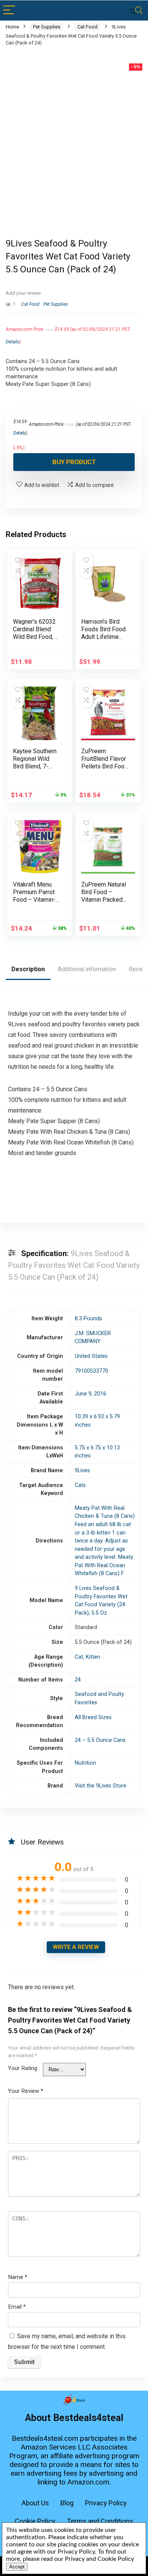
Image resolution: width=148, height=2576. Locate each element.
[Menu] (9, 10)
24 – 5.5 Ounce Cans (100, 1740)
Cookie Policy (35, 2521)
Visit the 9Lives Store (101, 1786)
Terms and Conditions (100, 2521)
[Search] (136, 10)
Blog (67, 2503)
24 (78, 1680)
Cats (80, 1485)
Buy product (74, 462)
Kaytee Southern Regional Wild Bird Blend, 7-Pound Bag (35, 763)
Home (12, 27)
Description (28, 969)
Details (13, 342)
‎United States (91, 1356)
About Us (35, 2503)
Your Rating (23, 2068)
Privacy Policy (106, 2503)
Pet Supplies (47, 27)
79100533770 (91, 1371)
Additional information (87, 969)
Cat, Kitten (87, 1657)
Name (18, 2277)
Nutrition (85, 1763)
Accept (17, 2567)
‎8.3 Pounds (88, 1319)
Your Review (26, 2091)
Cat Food (87, 27)
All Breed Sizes (93, 1717)
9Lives (82, 1471)
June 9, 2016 (91, 1394)
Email (17, 2307)
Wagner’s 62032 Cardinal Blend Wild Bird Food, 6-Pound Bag (37, 633)
